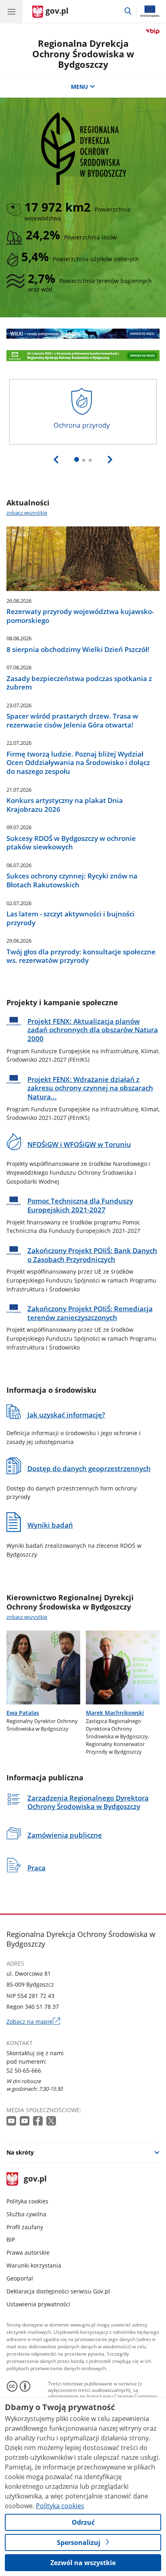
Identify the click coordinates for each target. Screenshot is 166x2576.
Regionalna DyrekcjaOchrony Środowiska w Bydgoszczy (83, 54)
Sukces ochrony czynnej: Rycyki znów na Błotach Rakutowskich (72, 880)
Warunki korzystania (34, 2265)
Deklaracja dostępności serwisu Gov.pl (58, 2291)
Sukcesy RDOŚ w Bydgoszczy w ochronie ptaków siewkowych (71, 843)
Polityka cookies (27, 2201)
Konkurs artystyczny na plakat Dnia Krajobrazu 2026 (65, 805)
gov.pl (35, 2179)
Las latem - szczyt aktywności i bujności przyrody (71, 918)
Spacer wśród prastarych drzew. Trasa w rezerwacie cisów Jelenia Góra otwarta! (72, 720)
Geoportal (20, 2278)
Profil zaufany (25, 2227)
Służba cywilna (26, 2214)
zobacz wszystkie (27, 513)
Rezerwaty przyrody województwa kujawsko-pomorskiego (80, 616)
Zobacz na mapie (33, 2022)
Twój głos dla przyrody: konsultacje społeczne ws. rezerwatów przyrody (81, 956)
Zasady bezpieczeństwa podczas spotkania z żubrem (79, 683)
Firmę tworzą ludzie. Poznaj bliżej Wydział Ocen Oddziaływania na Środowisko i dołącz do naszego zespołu (78, 763)
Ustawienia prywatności (38, 2304)
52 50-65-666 (24, 2070)
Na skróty (20, 2152)
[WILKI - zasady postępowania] (83, 334)
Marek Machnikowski (115, 1713)
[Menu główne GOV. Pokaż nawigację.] (11, 11)
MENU (80, 87)
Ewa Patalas (23, 1713)
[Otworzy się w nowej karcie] (12, 2121)
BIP (11, 2240)
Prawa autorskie (28, 2252)
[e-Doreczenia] (83, 356)
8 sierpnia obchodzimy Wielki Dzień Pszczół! (78, 650)
